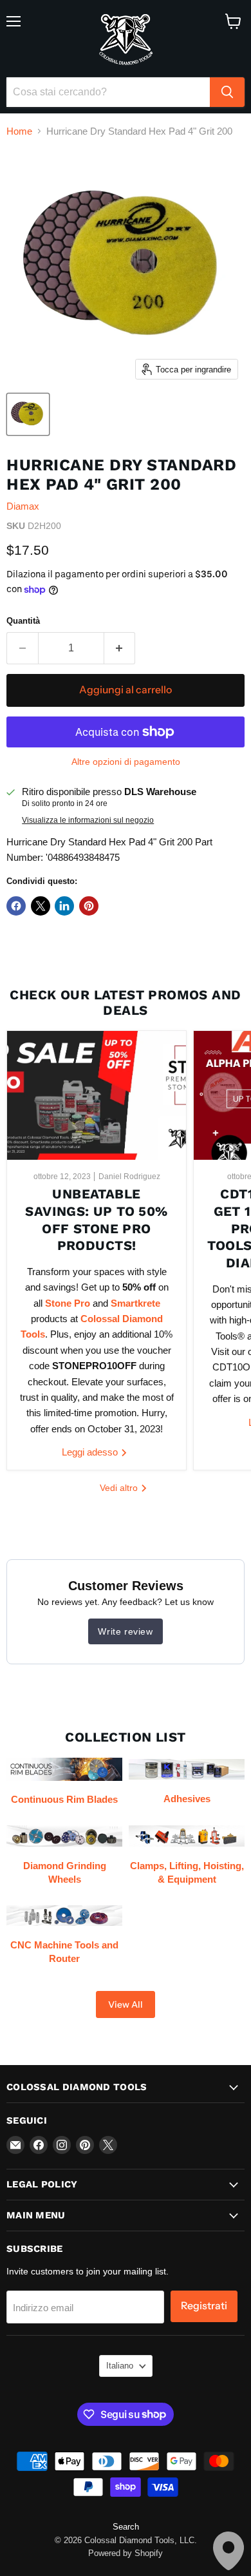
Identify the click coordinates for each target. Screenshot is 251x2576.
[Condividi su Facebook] (16, 906)
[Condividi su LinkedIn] (64, 906)
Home (19, 131)
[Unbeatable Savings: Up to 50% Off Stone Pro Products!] (97, 1095)
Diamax (23, 506)
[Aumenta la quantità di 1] (120, 648)
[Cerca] (227, 92)
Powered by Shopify (126, 2553)
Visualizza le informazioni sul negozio (88, 820)
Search (126, 2527)
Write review (125, 1631)
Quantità (23, 621)
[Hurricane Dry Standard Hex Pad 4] (28, 414)
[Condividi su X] (41, 906)
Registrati (204, 2306)
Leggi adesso (91, 1452)
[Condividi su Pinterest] (89, 906)
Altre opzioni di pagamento (126, 762)
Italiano (120, 2366)
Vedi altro (120, 1488)
